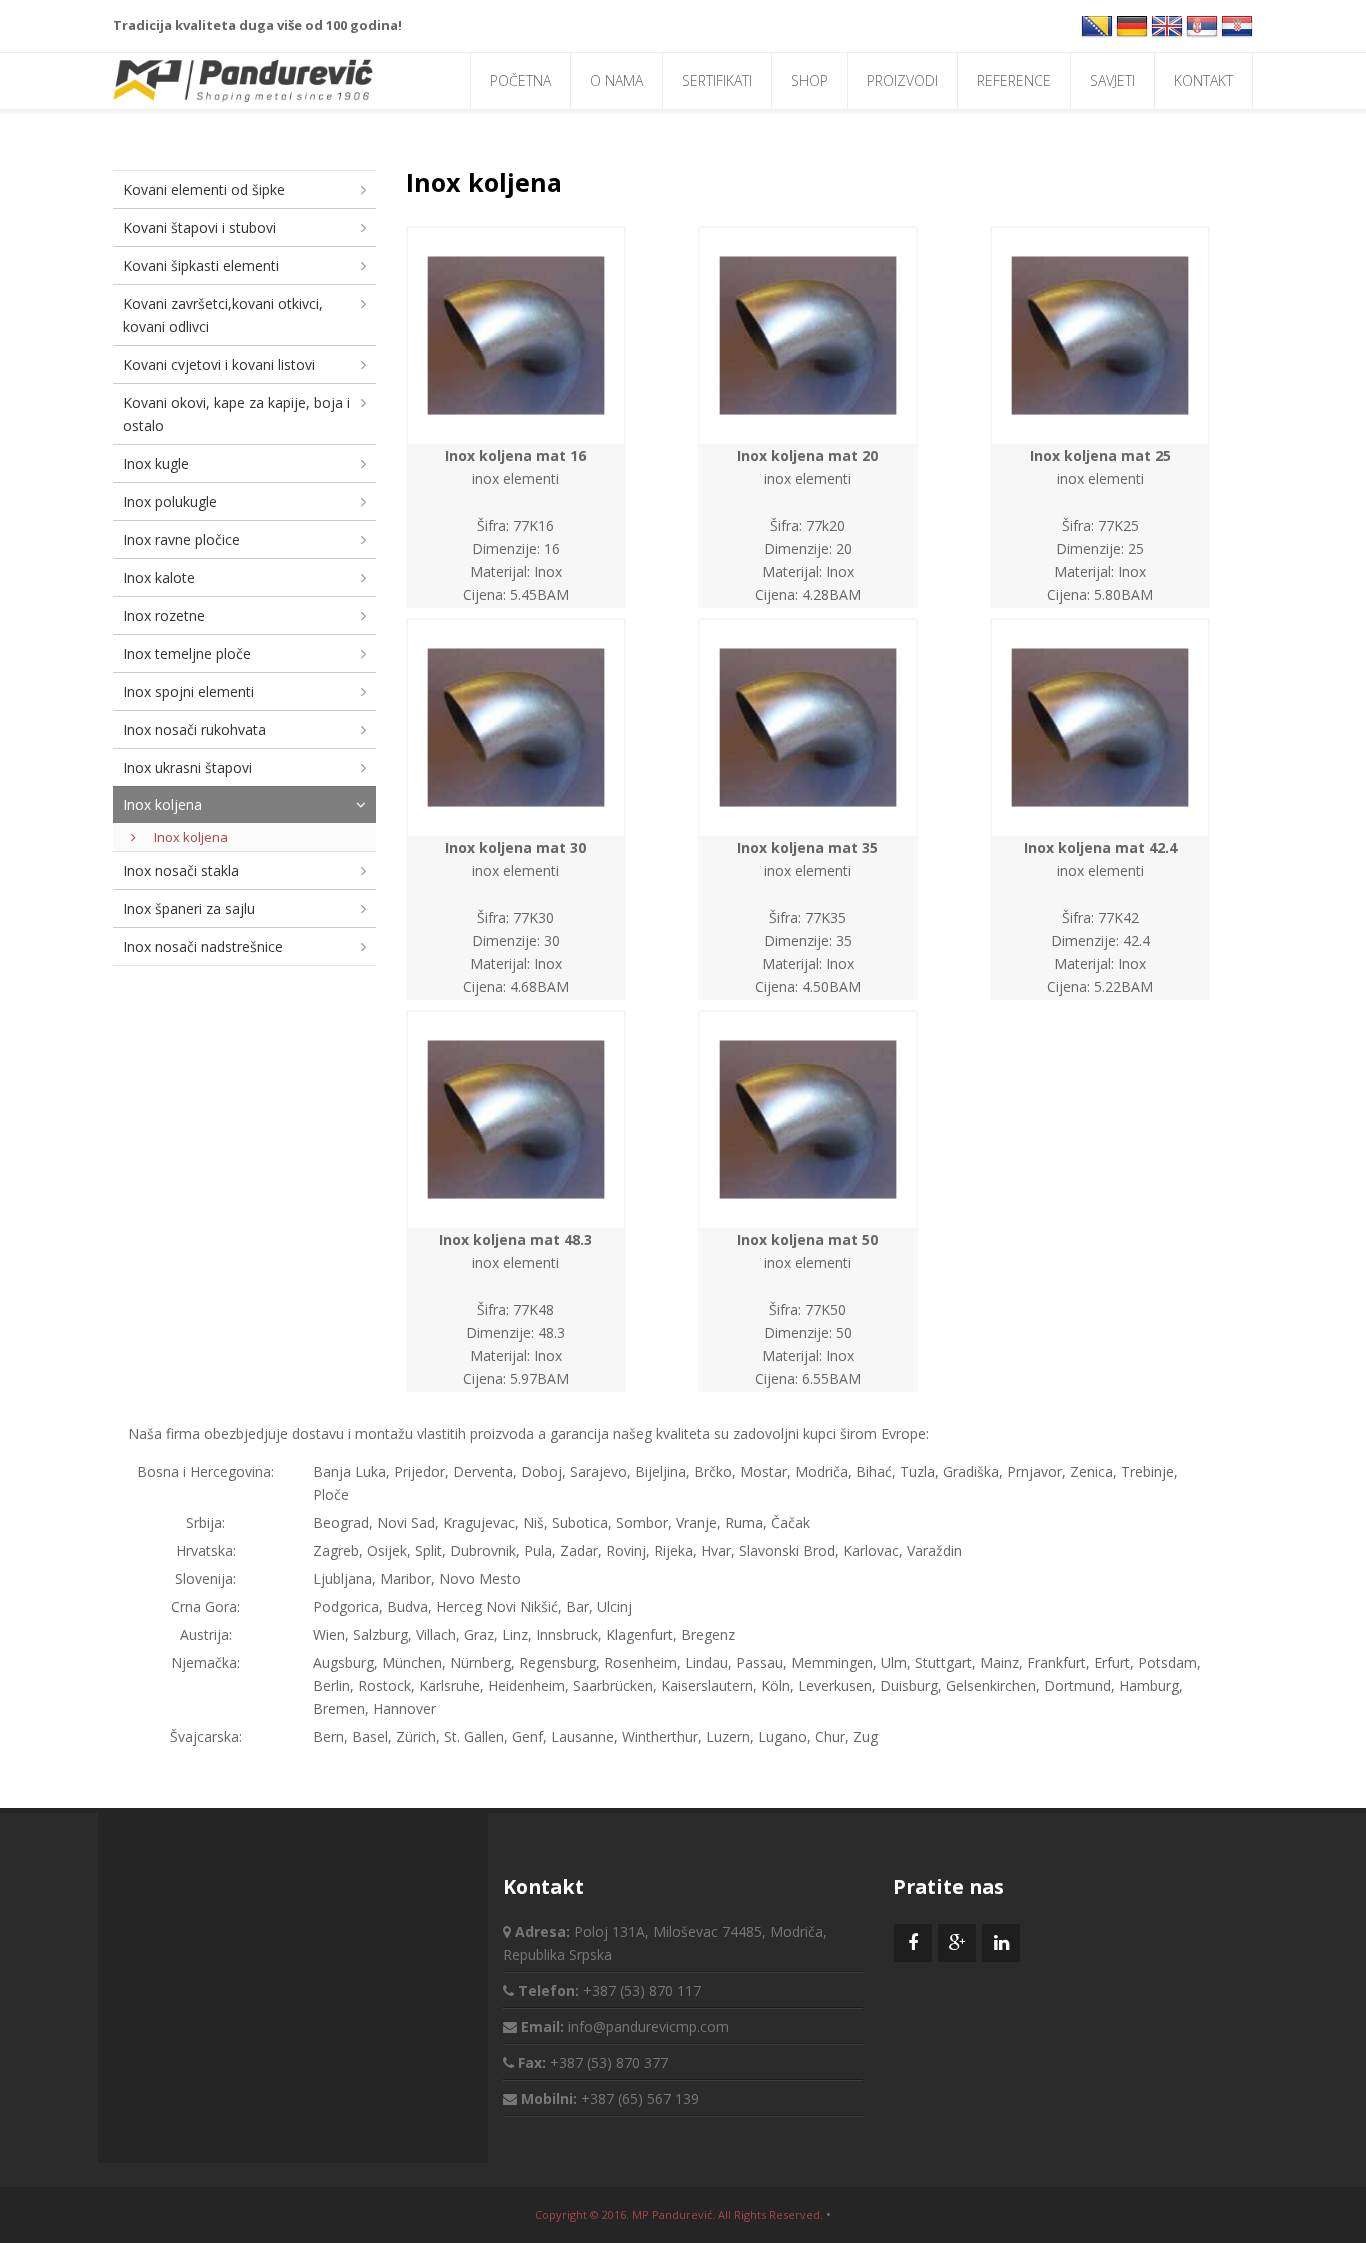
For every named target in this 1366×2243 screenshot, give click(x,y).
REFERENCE (1014, 80)
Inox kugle (156, 463)
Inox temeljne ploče (187, 653)
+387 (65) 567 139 (640, 2098)
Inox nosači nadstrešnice (203, 946)
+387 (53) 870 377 (609, 2062)
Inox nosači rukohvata (194, 729)
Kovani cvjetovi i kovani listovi (219, 364)
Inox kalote (159, 577)
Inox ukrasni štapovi (187, 767)
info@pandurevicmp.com (648, 2026)
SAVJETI (1112, 80)
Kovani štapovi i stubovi (199, 227)
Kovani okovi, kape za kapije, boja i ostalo (236, 414)
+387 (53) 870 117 (642, 1990)
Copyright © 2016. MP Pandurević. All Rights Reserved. (679, 2214)
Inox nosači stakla (181, 870)
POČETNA (520, 80)
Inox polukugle (170, 501)
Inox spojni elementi (188, 691)
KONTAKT (1203, 80)
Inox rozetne (164, 615)
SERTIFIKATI (717, 80)
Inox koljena (162, 804)
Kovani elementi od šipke (204, 189)
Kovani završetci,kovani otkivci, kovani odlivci (223, 315)
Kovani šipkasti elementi (201, 265)
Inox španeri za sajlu (189, 908)
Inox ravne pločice (181, 539)
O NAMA (616, 80)
